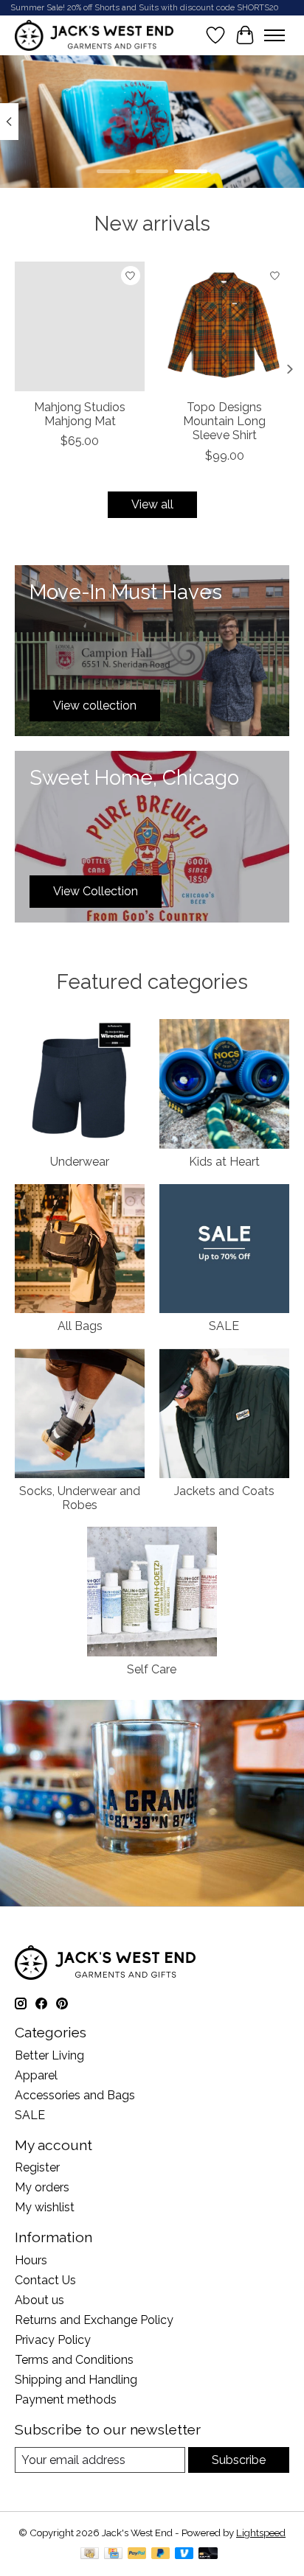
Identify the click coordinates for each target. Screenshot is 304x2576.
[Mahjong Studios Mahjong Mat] (80, 326)
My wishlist (45, 2207)
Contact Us (45, 2280)
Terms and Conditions (74, 2360)
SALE (224, 1326)
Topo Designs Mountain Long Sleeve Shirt (224, 421)
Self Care (152, 1669)
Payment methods (66, 2400)
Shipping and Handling (76, 2380)
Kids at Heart (224, 1162)
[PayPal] (137, 2554)
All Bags (80, 1326)
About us (39, 2300)
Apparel (36, 2075)
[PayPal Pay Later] (161, 2554)
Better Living (49, 2055)
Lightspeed (261, 2533)
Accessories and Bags (75, 2095)
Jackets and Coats (224, 1491)
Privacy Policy (53, 2340)
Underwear (80, 1162)
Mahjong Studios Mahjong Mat (80, 414)
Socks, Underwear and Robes (80, 1498)
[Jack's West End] (94, 35)
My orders (42, 2187)
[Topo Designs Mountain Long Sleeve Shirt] (224, 326)
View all (152, 504)
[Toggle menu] (274, 35)
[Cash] (90, 2554)
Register (37, 2167)
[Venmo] (184, 2554)
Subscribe (239, 2460)
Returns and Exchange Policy (94, 2320)
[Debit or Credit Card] (208, 2554)
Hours (31, 2260)
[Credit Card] (113, 2554)
